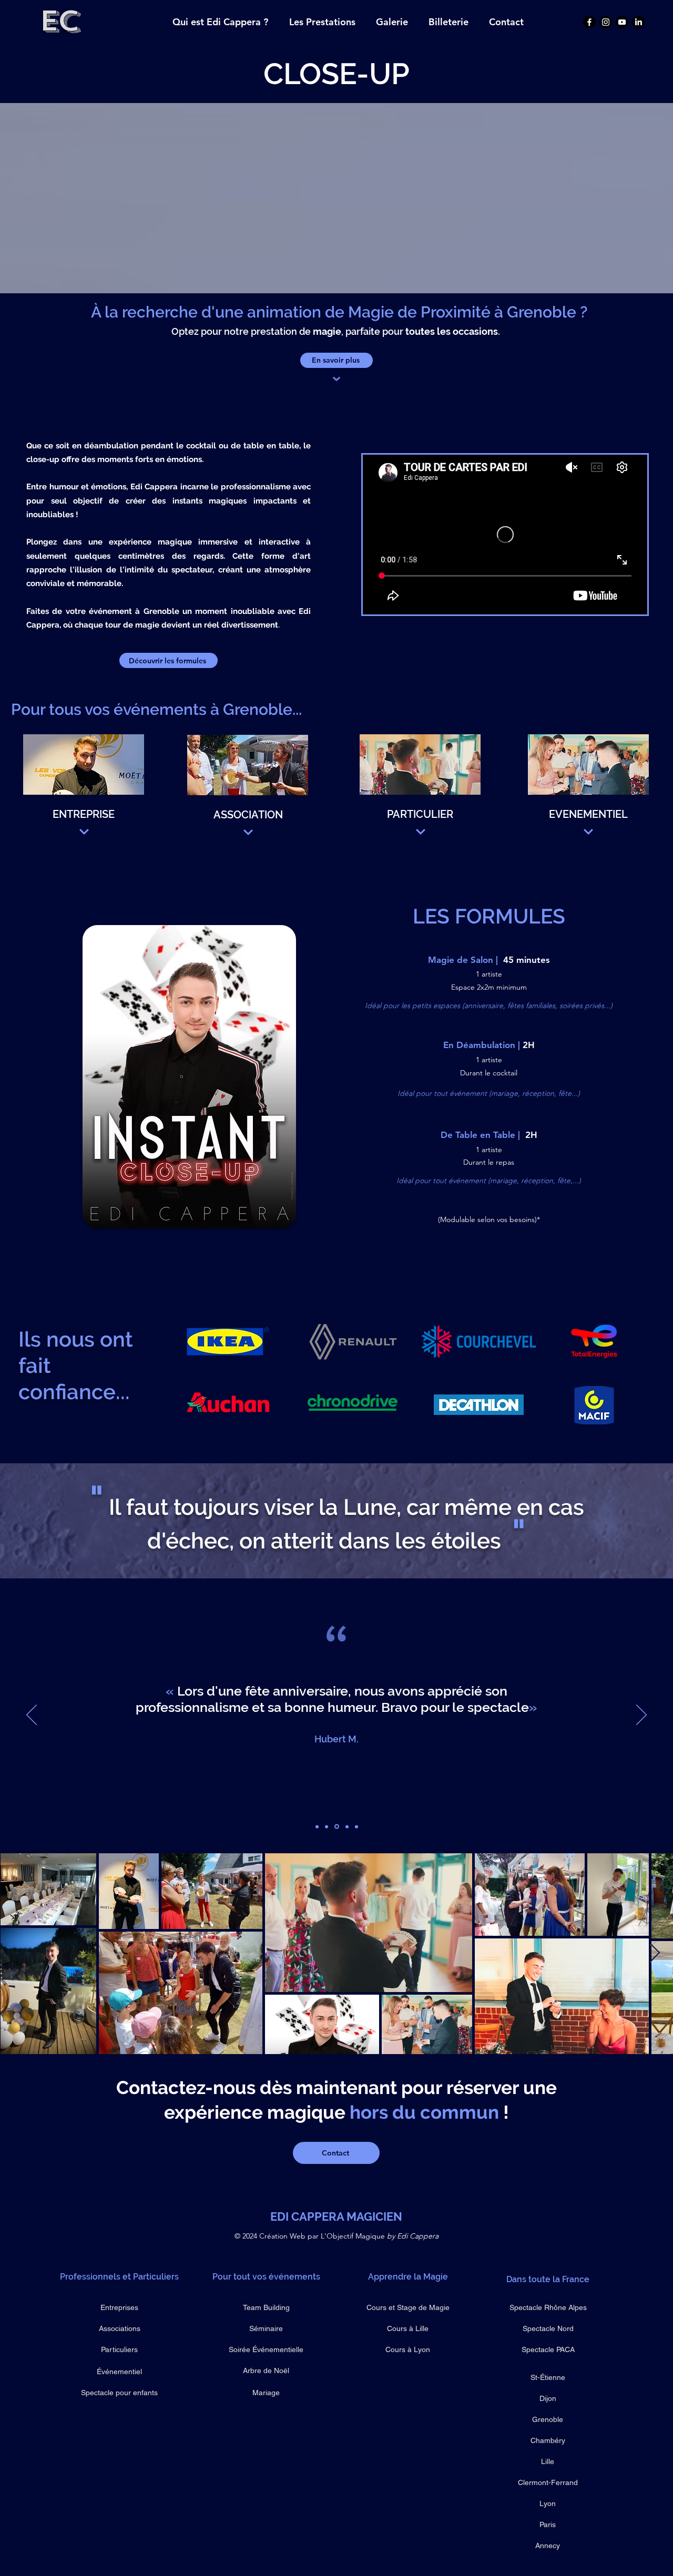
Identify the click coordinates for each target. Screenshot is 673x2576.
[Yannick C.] (356, 1826)
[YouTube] (622, 22)
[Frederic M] (317, 1826)
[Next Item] (655, 1953)
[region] (84, 793)
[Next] (641, 1716)
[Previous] (32, 1716)
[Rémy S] (327, 1826)
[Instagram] (606, 22)
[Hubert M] (336, 1826)
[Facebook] (589, 22)
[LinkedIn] (638, 22)
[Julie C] (346, 1827)
